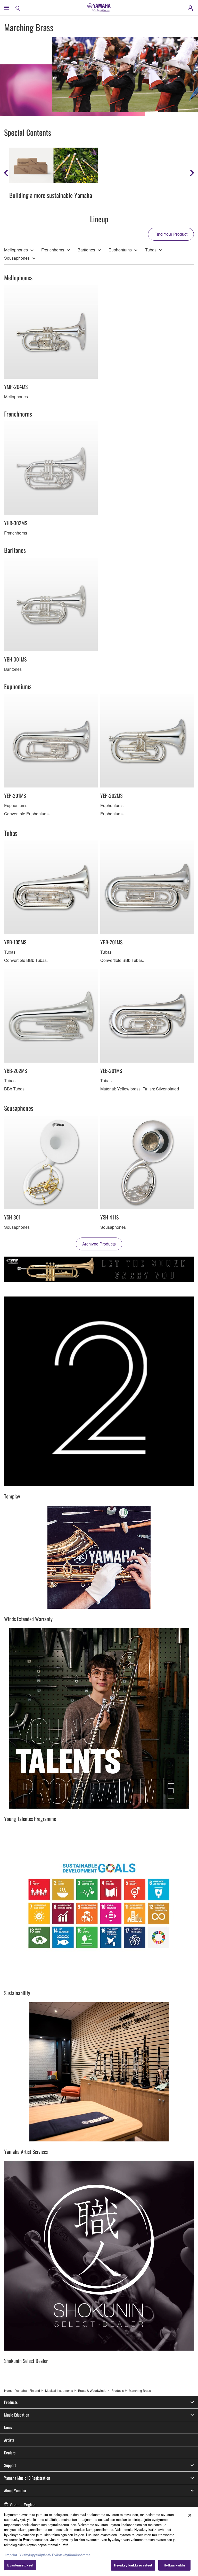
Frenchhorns (53, 250)
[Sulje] (190, 2515)
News (8, 2427)
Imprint (11, 2555)
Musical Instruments (59, 2390)
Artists (9, 2440)
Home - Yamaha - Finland (22, 2390)
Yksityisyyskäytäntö (35, 2555)
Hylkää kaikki (174, 2565)
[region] (99, 2541)
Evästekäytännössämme (71, 2555)
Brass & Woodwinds (92, 2390)
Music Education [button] (17, 2415)
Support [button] (10, 2465)
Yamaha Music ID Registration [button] (27, 2478)
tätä (65, 2545)
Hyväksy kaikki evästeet (133, 2565)
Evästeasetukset (20, 2565)
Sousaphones (17, 258)
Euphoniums (120, 250)
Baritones (86, 250)
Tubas (151, 250)
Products (118, 2390)
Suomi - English (23, 2505)
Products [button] (11, 2402)
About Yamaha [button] (15, 2490)
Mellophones (16, 250)
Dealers (10, 2453)
